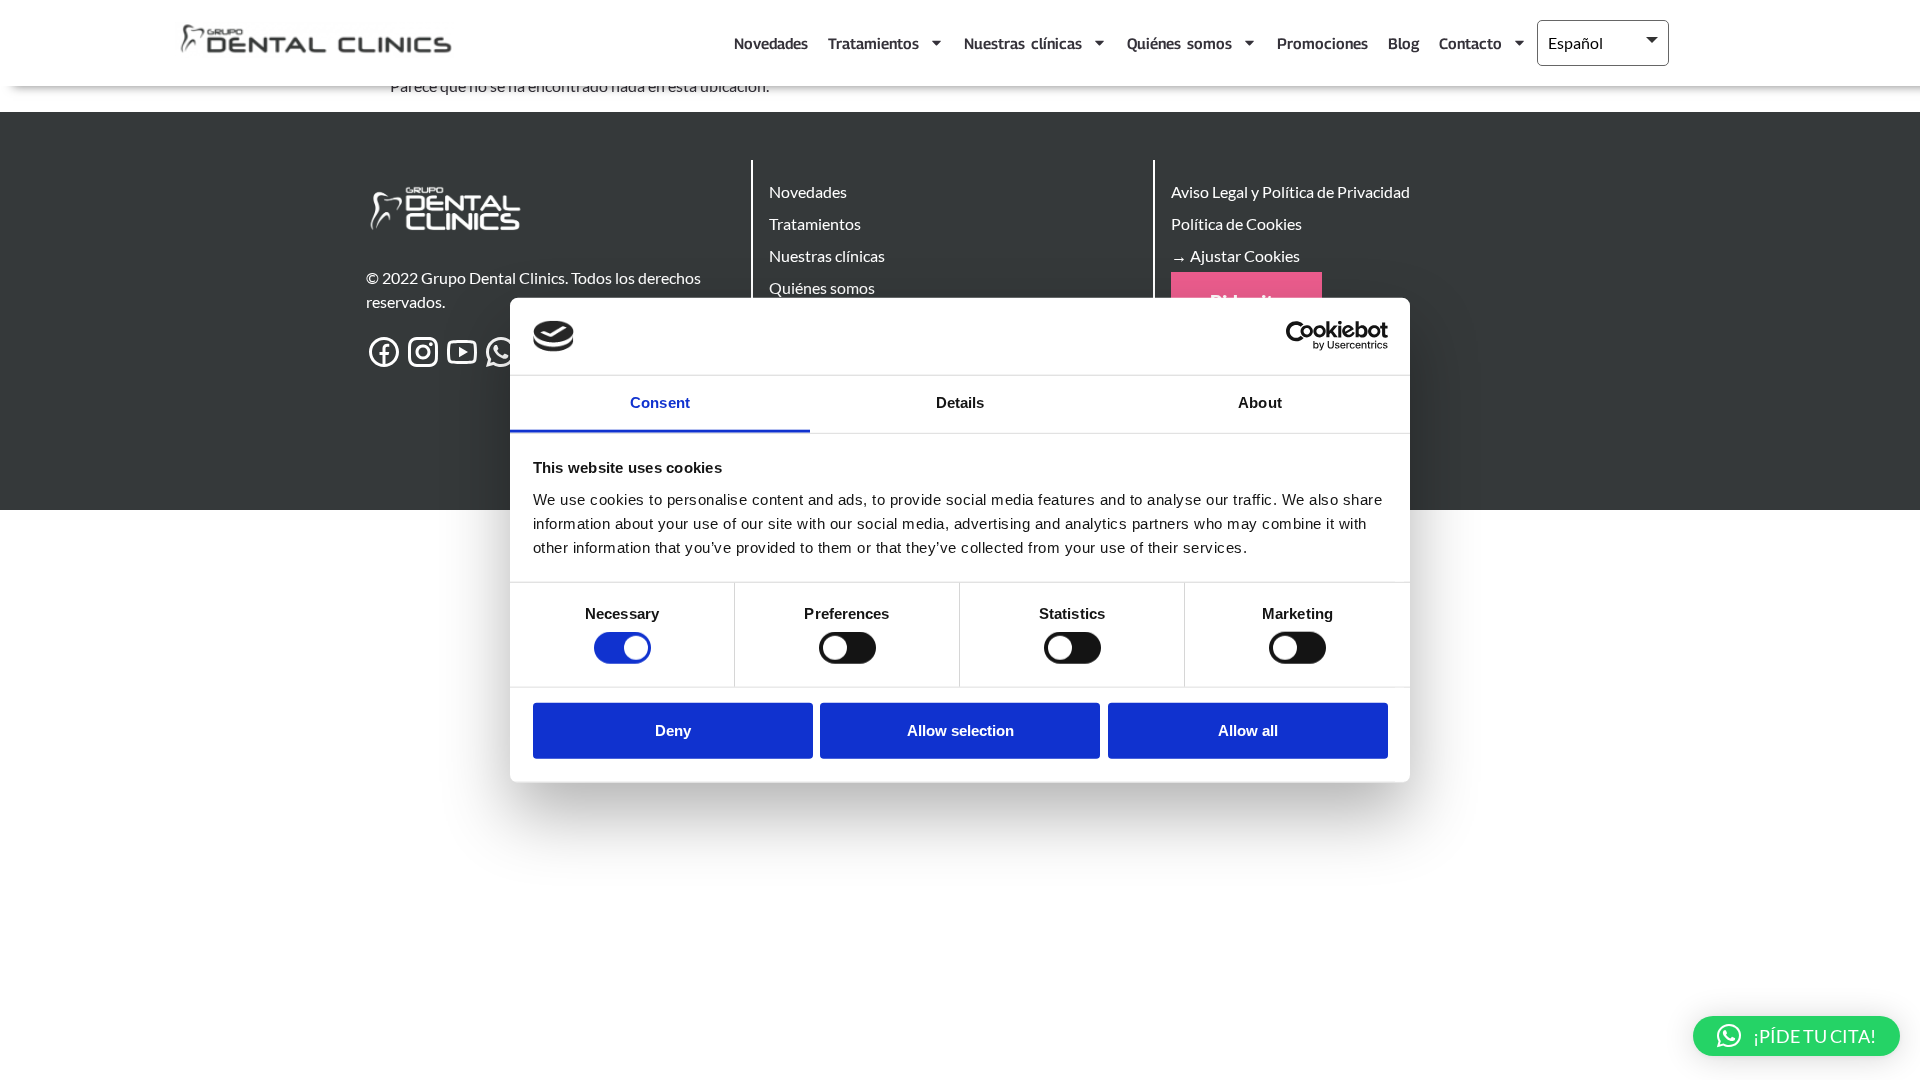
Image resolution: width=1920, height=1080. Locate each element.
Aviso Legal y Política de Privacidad (1290, 191)
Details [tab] (960, 402)
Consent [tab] (660, 402)
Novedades (771, 43)
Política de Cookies (1236, 223)
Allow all (1248, 729)
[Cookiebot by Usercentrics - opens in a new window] (1300, 336)
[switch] (847, 648)
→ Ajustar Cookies (1235, 255)
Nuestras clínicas (1023, 43)
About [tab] (1260, 402)
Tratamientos (873, 43)
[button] (1796, 1036)
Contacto (1470, 43)
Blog (1403, 43)
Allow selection (960, 729)
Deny (673, 729)
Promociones (1322, 43)
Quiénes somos (1179, 43)
